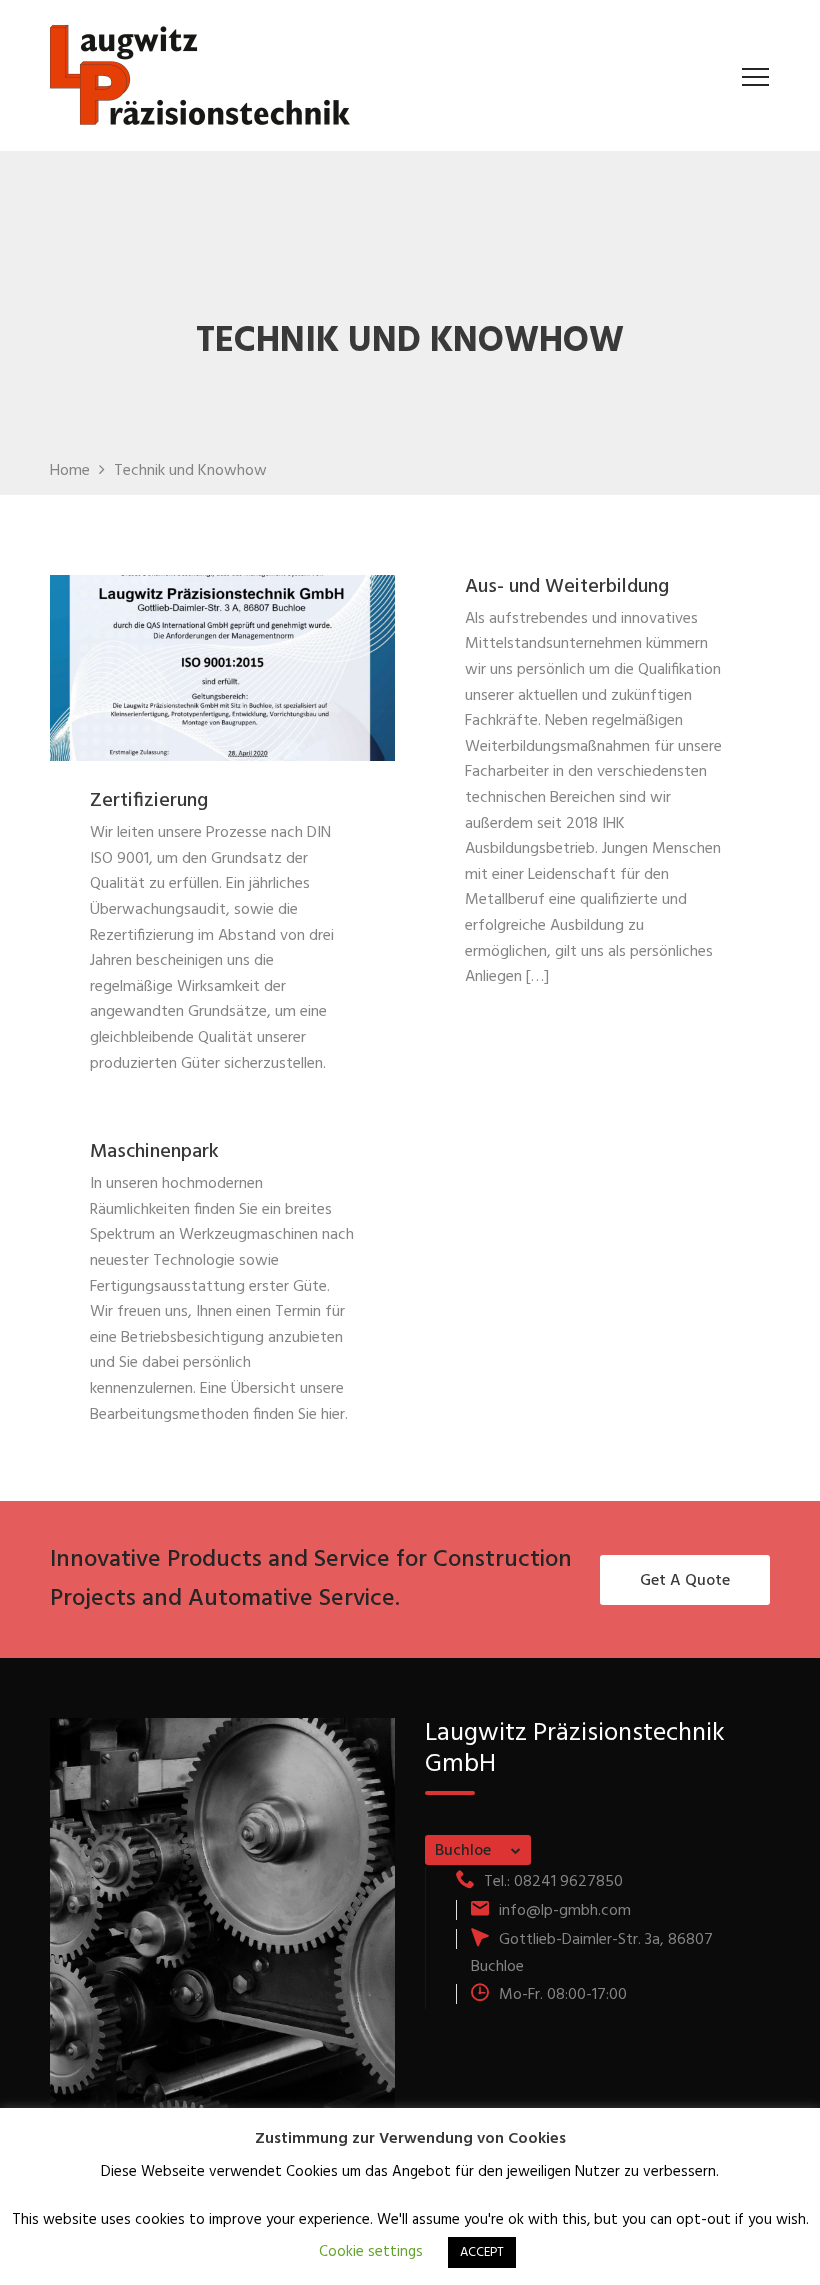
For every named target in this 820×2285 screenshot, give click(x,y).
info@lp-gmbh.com (565, 1911)
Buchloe (463, 1851)
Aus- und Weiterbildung (567, 587)
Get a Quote (685, 1581)
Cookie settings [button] (371, 2252)
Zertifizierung (149, 801)
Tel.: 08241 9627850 (553, 1882)
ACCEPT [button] (482, 2252)
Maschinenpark (154, 1152)
